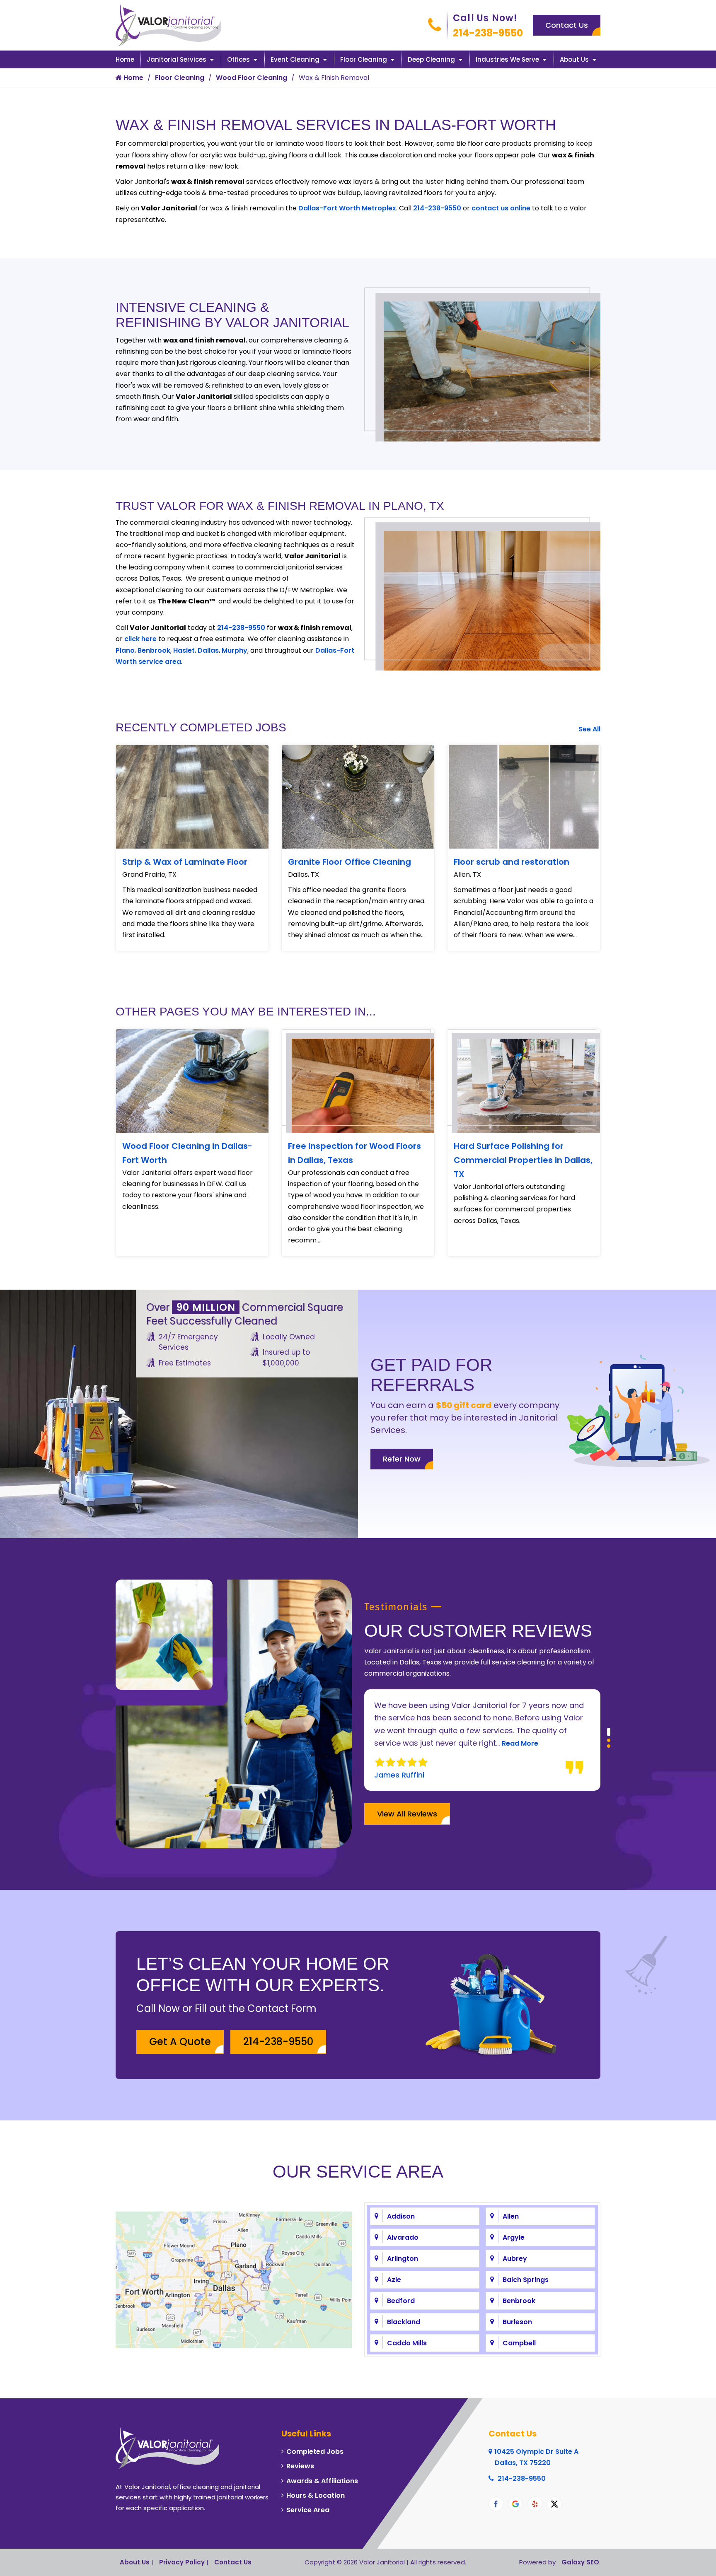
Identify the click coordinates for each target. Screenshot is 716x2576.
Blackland (404, 2322)
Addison (401, 2216)
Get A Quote (180, 2042)
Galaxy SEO (580, 2562)
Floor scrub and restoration (512, 862)
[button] (609, 1729)
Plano (125, 650)
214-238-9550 (488, 33)
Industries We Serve (507, 59)
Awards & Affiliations (322, 2481)
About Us (574, 59)
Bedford (401, 2301)
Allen (511, 2216)
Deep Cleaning (431, 59)
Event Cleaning (295, 59)
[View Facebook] (496, 2504)
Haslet (184, 650)
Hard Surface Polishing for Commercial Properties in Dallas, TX (523, 1160)
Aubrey (515, 2259)
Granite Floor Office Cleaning (350, 862)
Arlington (403, 2259)
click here (140, 639)
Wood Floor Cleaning (252, 78)
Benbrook (154, 650)
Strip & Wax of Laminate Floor (185, 862)
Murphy (235, 650)
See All (589, 729)
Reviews (300, 2466)
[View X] (554, 2504)
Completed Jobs (315, 2452)
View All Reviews (407, 1814)
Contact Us (567, 25)
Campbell (519, 2343)
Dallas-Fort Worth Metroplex (347, 208)
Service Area (308, 2510)
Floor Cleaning (364, 59)
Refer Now (402, 1459)
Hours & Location (316, 2495)
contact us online (501, 208)
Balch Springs (526, 2280)
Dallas (208, 650)
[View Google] (515, 2504)
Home (125, 59)
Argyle (514, 2237)
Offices (238, 59)
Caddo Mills (407, 2343)
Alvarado (403, 2237)
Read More (469, 1743)
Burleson (517, 2322)
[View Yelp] (535, 2504)
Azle (394, 2280)
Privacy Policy (182, 2562)
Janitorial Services (177, 59)
